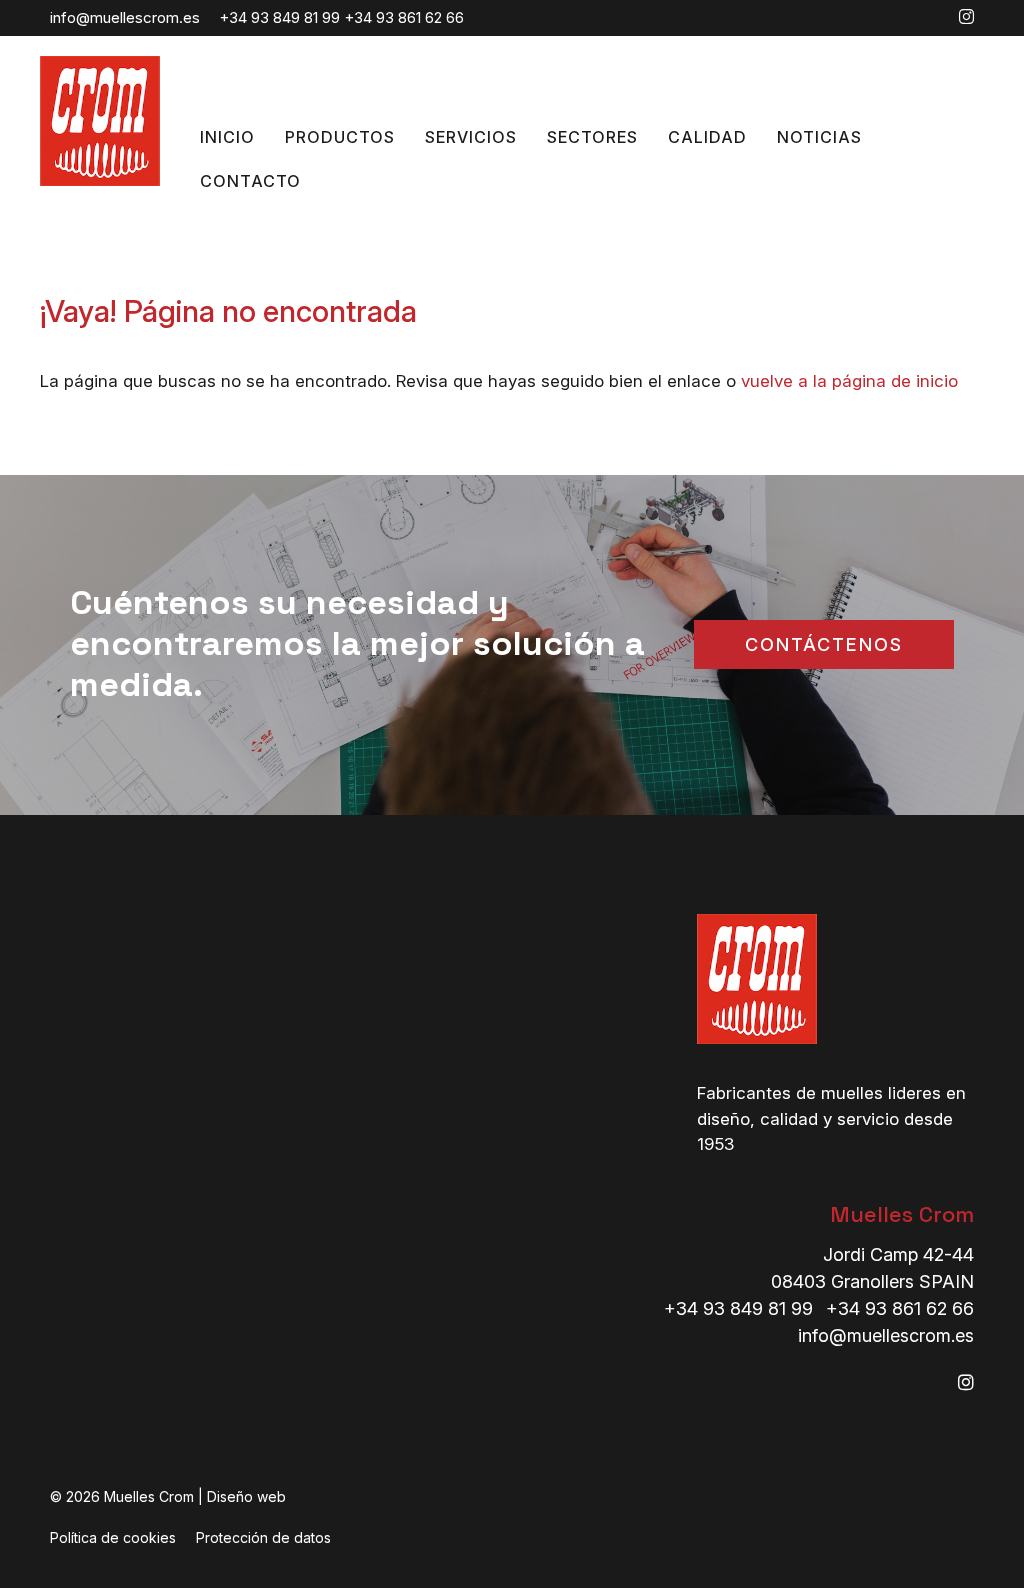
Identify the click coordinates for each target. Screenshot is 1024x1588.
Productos (340, 137)
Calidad (707, 137)
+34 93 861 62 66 (404, 17)
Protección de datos (263, 1537)
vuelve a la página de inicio (849, 381)
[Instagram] (966, 17)
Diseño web (246, 1496)
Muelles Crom (902, 1214)
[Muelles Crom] (100, 180)
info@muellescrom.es (125, 17)
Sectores (592, 137)
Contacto (250, 181)
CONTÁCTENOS (824, 644)
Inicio (227, 137)
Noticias (819, 137)
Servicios (471, 137)
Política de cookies (113, 1537)
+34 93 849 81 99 (279, 17)
